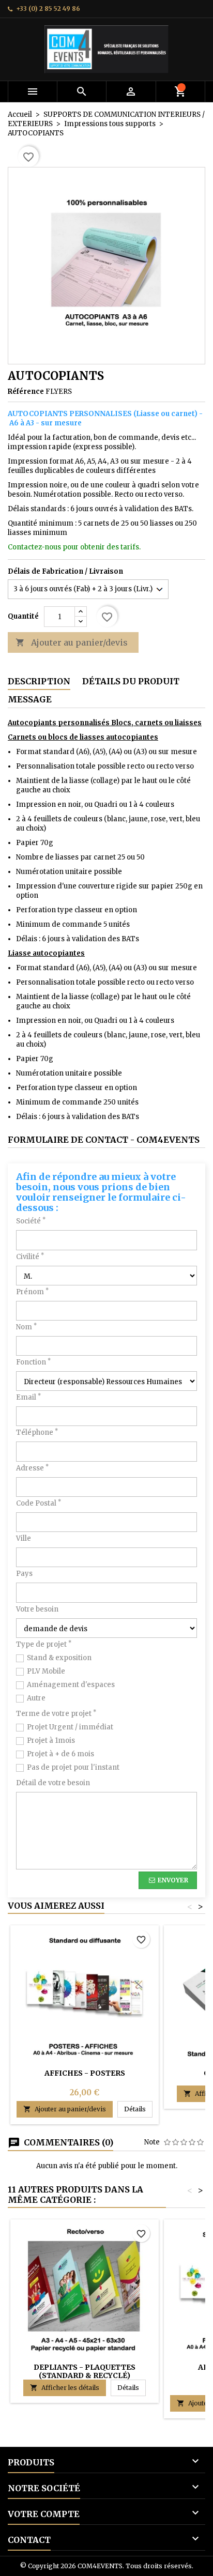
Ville (24, 1538)
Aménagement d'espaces (71, 1685)
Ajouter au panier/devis (72, 642)
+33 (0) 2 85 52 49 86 (48, 9)
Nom (26, 1327)
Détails (138, 2109)
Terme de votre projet (56, 1714)
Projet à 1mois (51, 1741)
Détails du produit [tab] (131, 681)
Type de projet (44, 1644)
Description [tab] (39, 681)
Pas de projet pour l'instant (73, 1767)
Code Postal (39, 1503)
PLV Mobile (46, 1671)
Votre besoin (37, 1609)
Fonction (33, 1362)
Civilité (30, 1257)
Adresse (32, 1468)
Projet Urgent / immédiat (70, 1727)
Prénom (32, 1292)
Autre (36, 1698)
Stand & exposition (59, 1658)
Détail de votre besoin (53, 1783)
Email (28, 1397)
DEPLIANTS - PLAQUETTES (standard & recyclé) (85, 2371)
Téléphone (37, 1432)
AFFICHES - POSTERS (85, 2073)
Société (31, 1221)
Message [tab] (30, 699)
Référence (26, 392)
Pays (24, 1574)
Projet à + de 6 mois (60, 1754)
